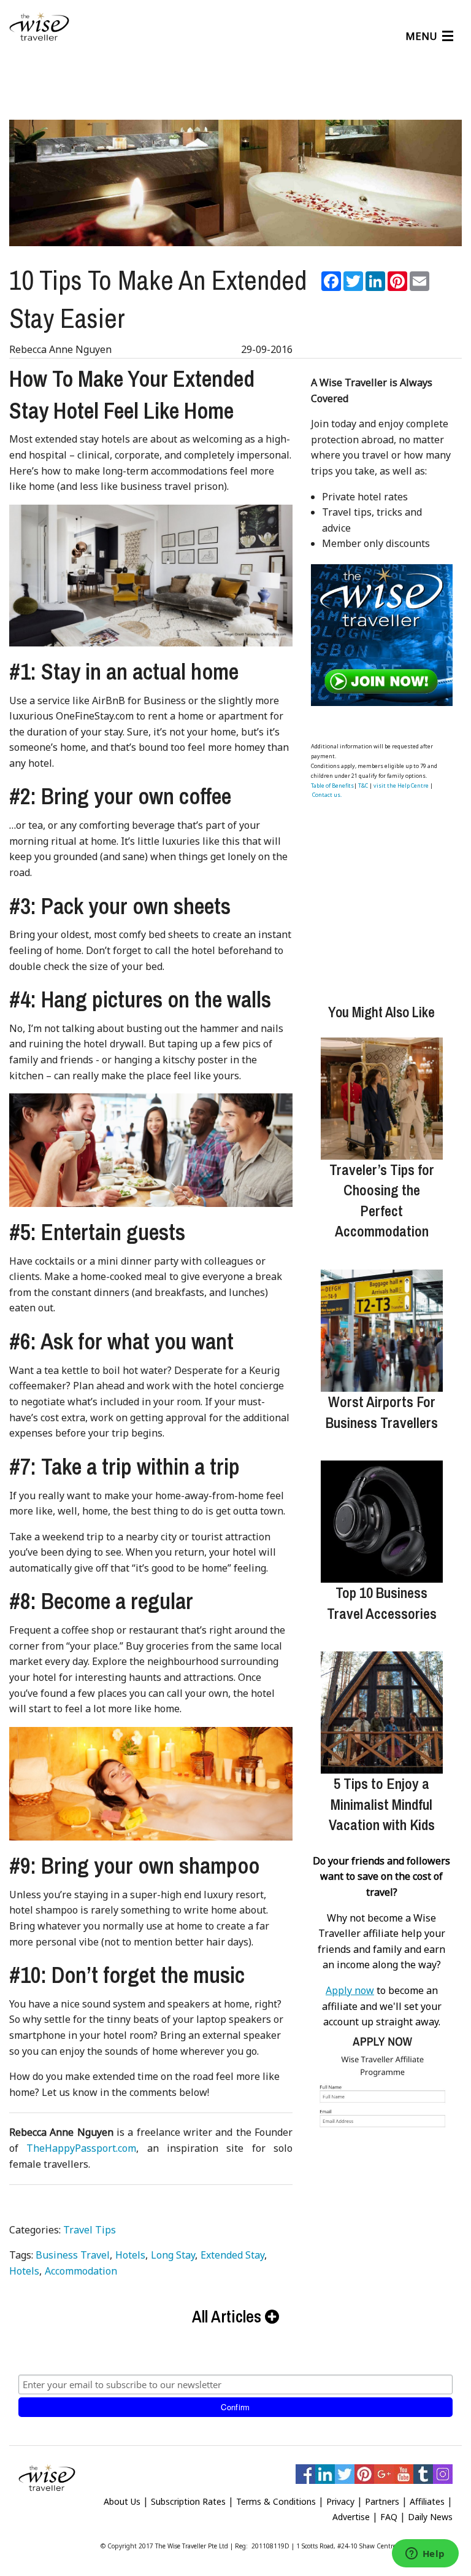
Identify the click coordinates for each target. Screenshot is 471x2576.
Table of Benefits (332, 786)
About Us (122, 2501)
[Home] (39, 27)
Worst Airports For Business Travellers (382, 1412)
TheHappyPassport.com (81, 2148)
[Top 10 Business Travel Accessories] (382, 1522)
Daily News (430, 2517)
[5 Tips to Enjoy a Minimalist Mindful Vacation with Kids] (382, 1713)
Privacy (340, 2501)
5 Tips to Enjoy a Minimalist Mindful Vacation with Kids (382, 1804)
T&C (363, 786)
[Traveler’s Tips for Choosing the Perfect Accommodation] (382, 1099)
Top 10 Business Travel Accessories (382, 1603)
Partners (382, 2501)
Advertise (351, 2517)
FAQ (389, 2517)
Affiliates (427, 2501)
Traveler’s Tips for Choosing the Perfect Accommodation (382, 1201)
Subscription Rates (188, 2501)
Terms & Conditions (276, 2501)
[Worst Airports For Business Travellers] (382, 1331)
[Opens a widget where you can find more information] (425, 2555)
